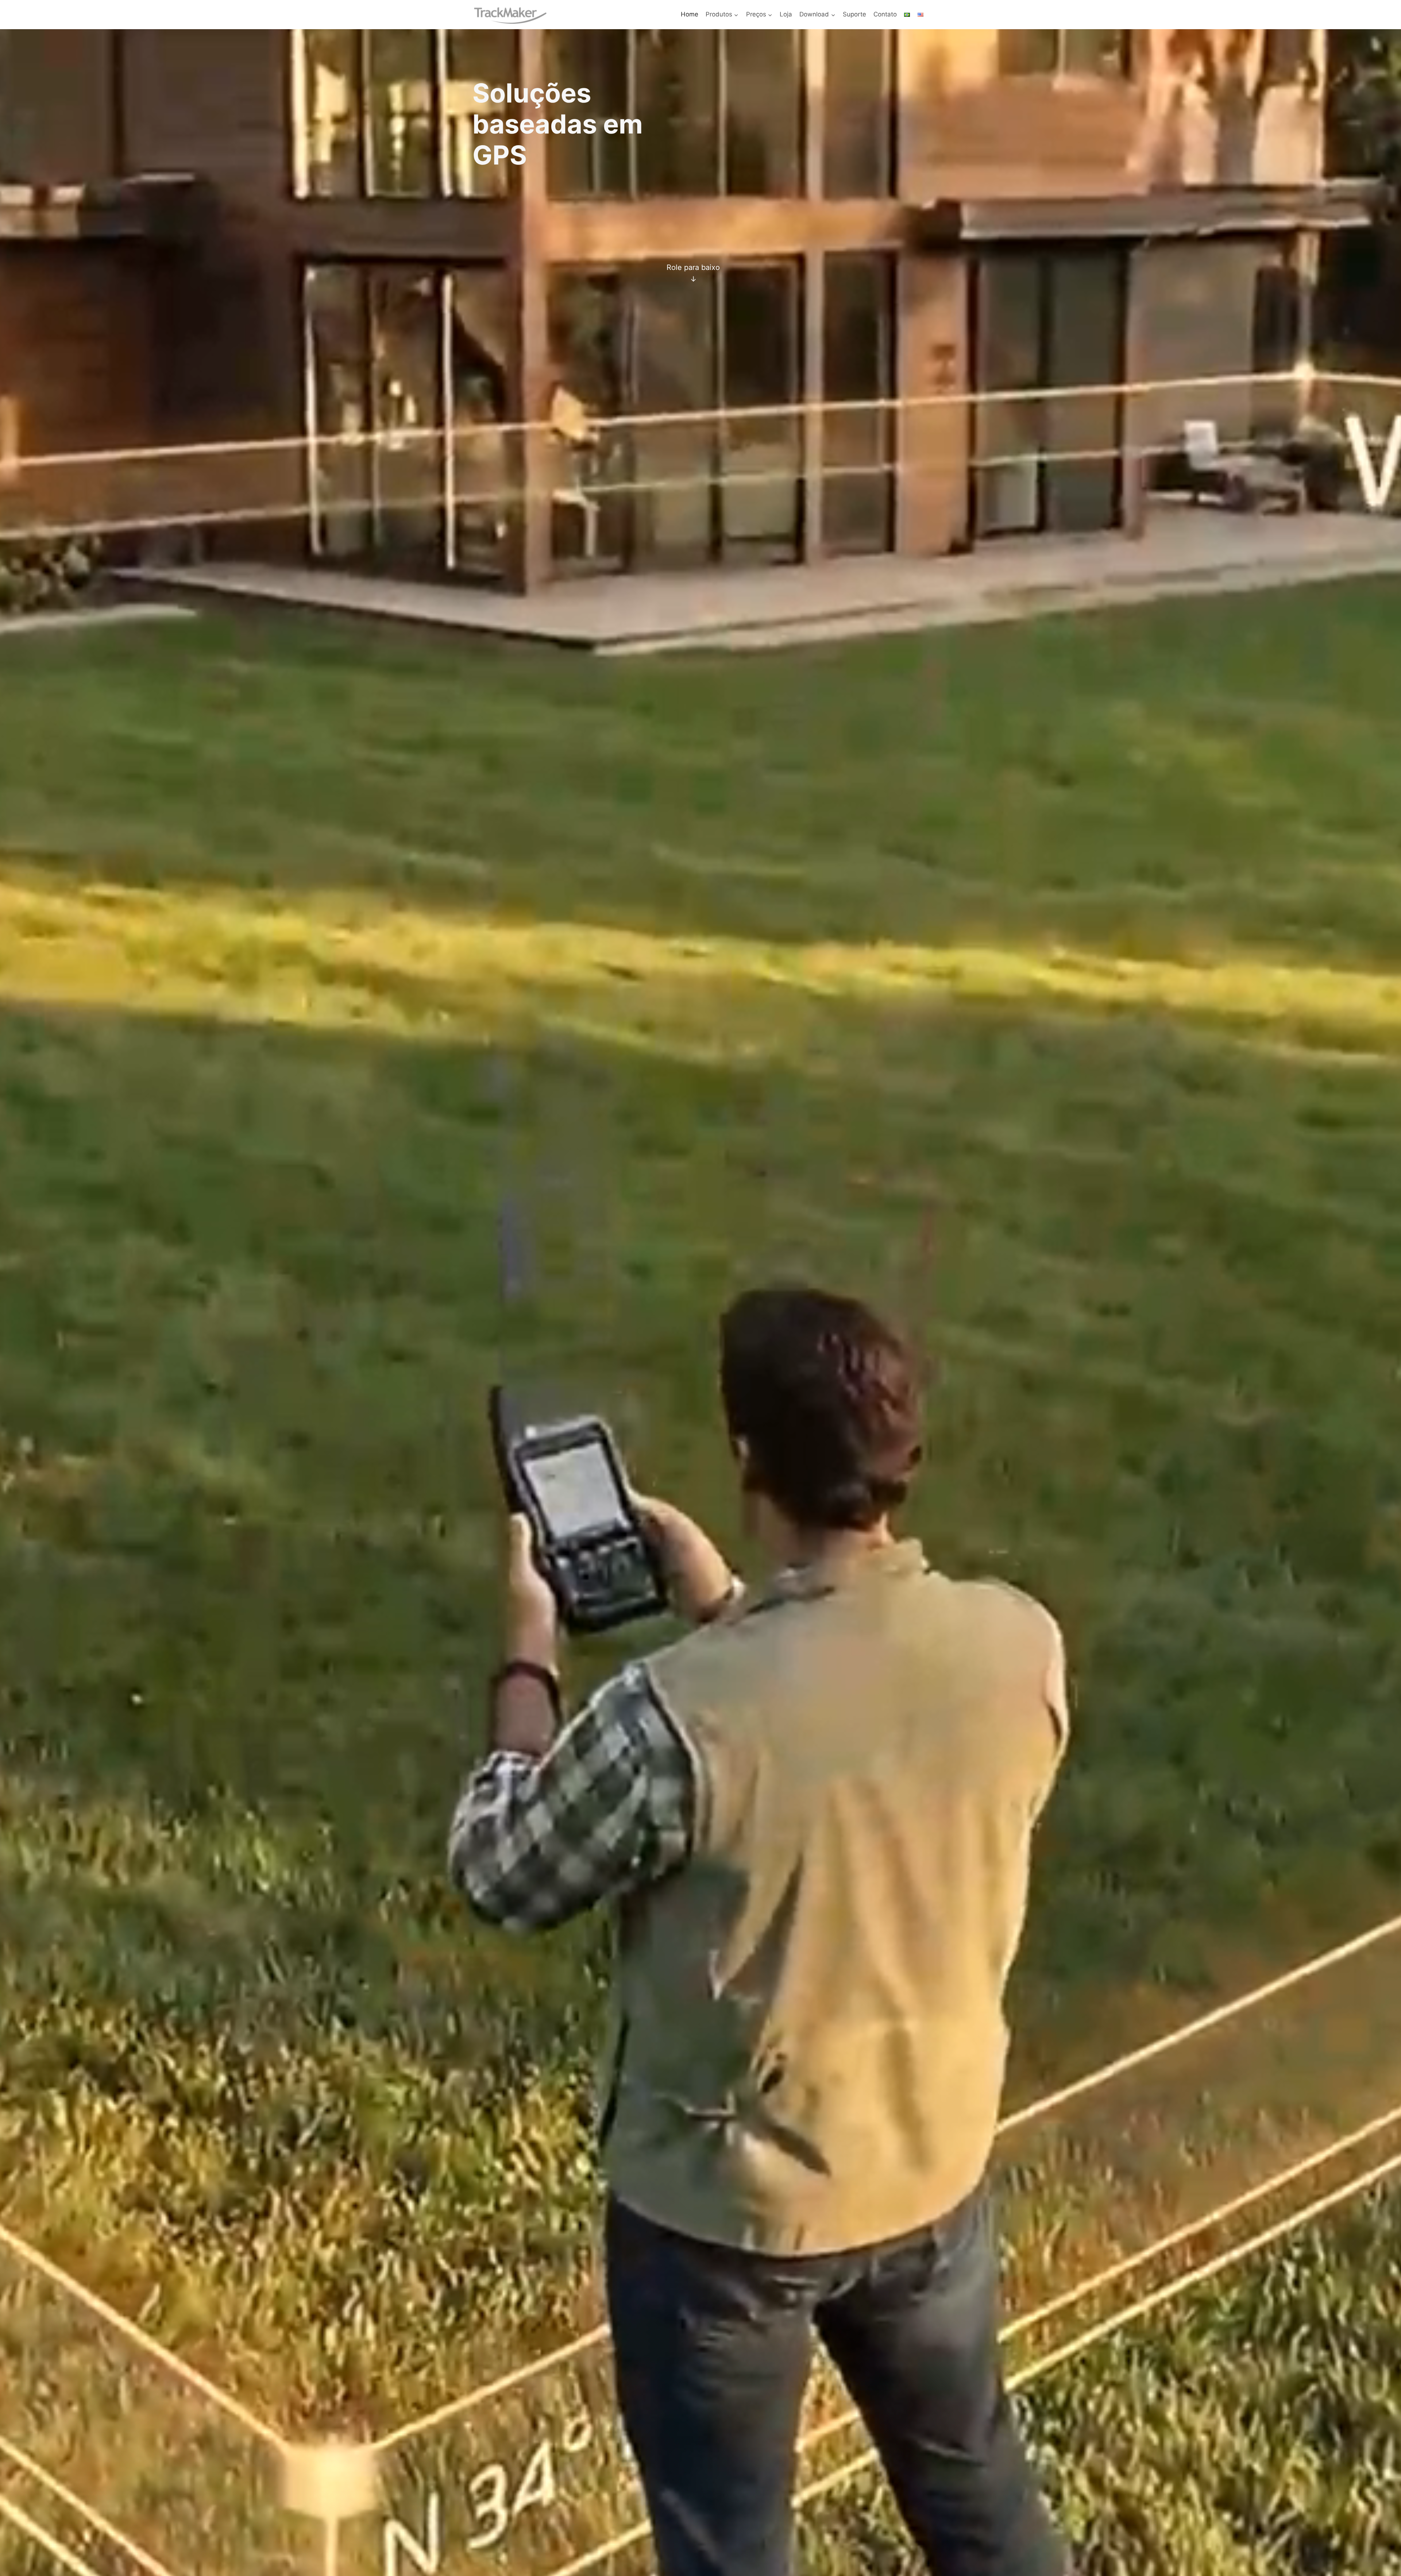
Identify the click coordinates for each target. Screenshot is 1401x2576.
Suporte (854, 14)
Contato (885, 14)
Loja (786, 14)
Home (690, 14)
